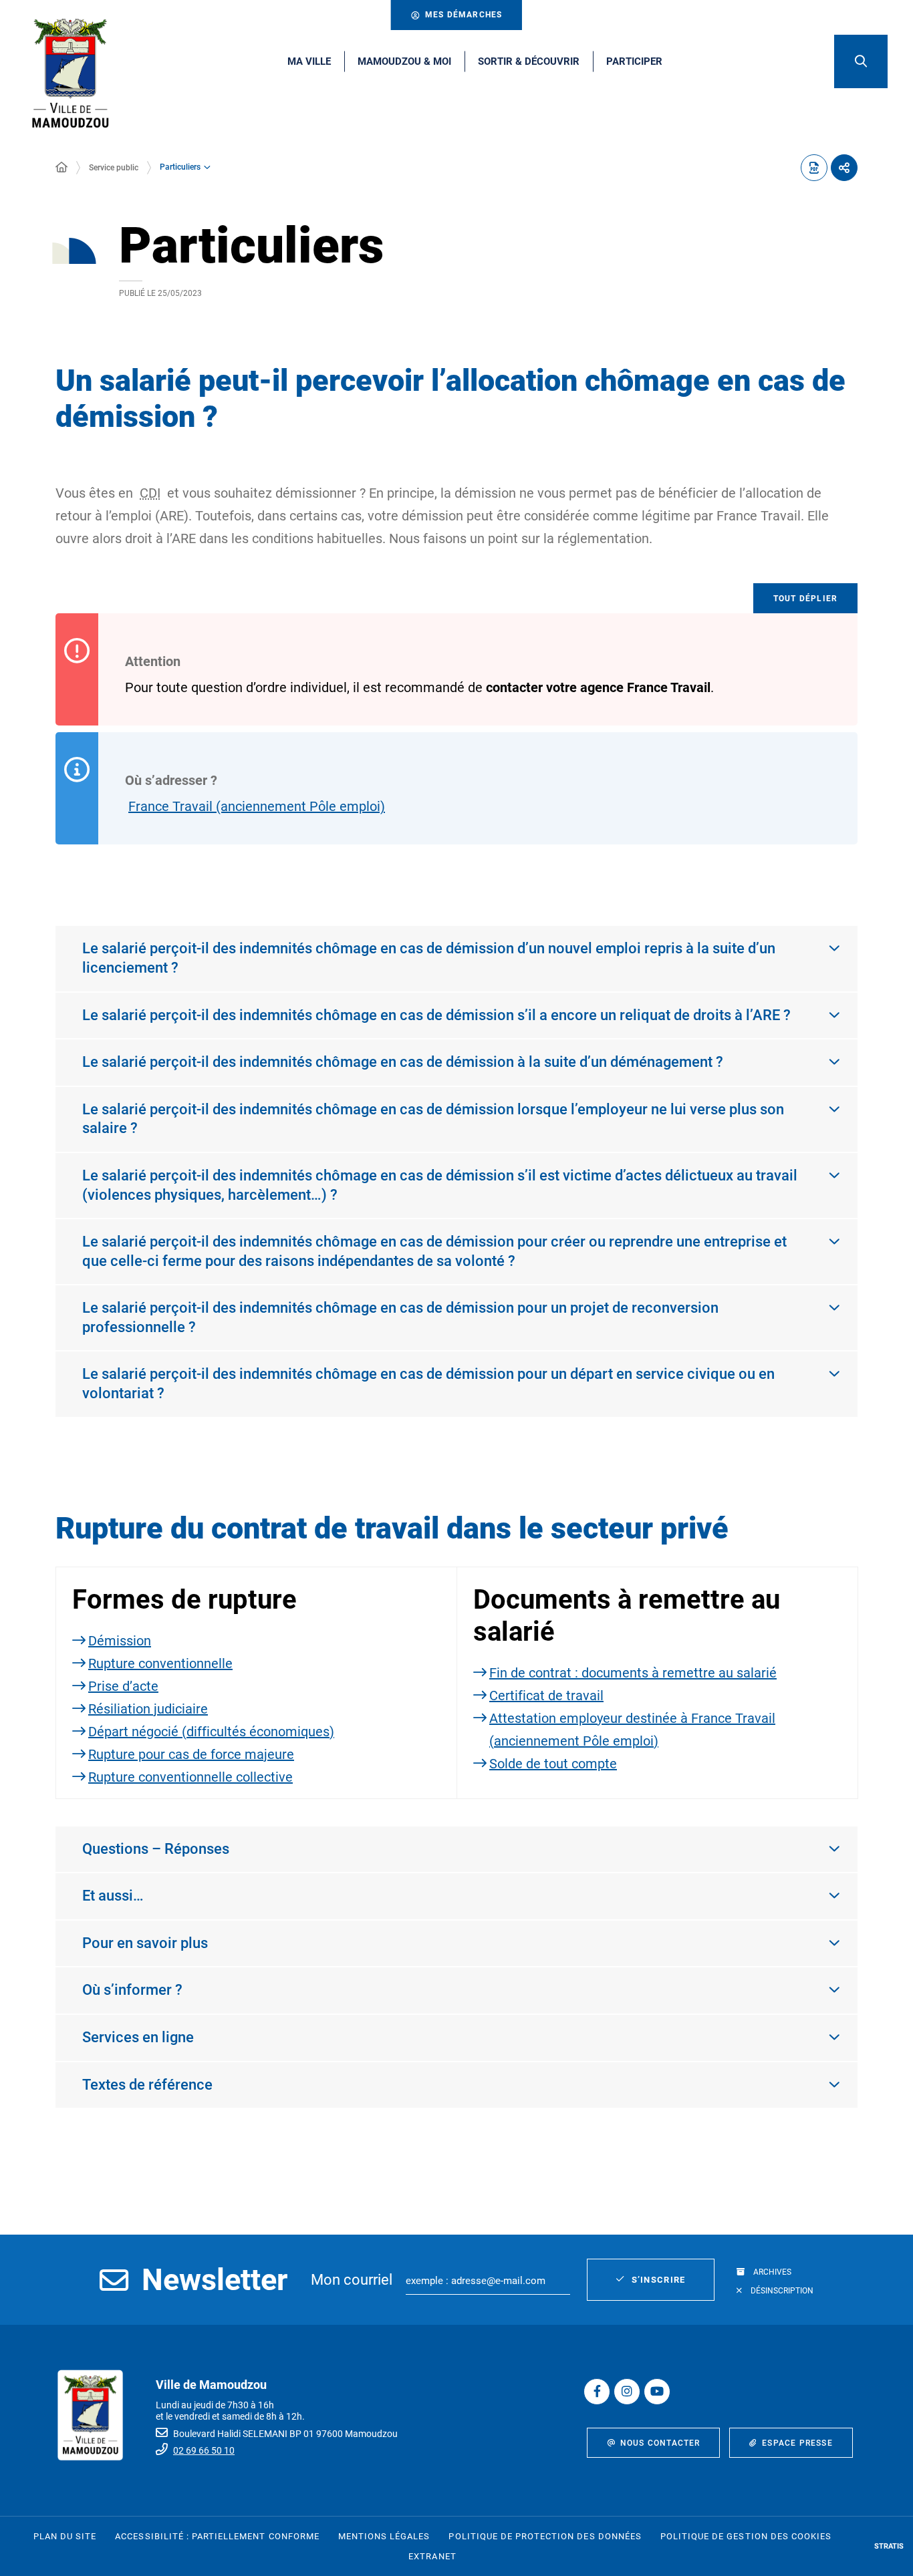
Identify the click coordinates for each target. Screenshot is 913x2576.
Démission (120, 1641)
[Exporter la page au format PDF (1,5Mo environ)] (814, 168)
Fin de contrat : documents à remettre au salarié (633, 1673)
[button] (861, 61)
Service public (114, 168)
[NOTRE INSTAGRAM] (627, 2392)
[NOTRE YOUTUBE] (657, 2392)
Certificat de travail (546, 1696)
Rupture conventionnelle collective (190, 1777)
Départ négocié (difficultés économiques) (211, 1732)
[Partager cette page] (844, 168)
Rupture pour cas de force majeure (191, 1754)
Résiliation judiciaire (148, 1709)
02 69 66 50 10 (204, 2450)
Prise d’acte (123, 1686)
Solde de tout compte (553, 1764)
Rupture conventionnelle (160, 1663)
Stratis (889, 2546)
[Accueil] (61, 168)
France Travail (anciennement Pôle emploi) (257, 806)
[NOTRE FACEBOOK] (597, 2392)
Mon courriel (352, 2280)
